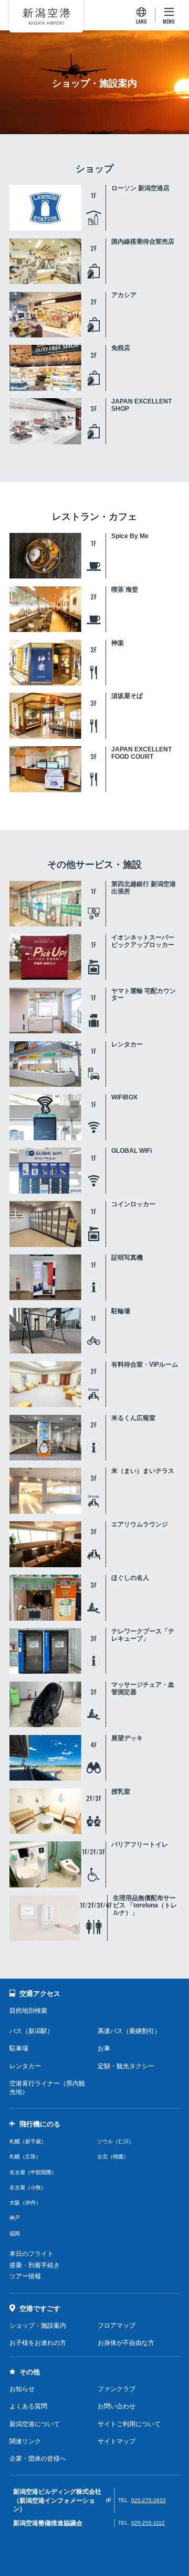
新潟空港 (46, 16)
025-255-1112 (148, 2523)
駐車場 (19, 2048)
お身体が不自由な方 (126, 2343)
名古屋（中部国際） (33, 2172)
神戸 (15, 2218)
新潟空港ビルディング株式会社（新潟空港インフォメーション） (57, 2500)
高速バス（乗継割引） (129, 2031)
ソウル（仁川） (115, 2141)
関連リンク (25, 2441)
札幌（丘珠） (25, 2157)
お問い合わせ (117, 2406)
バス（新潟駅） (31, 2031)
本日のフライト (31, 2254)
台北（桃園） (113, 2157)
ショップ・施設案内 (38, 2326)
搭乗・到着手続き (35, 2265)
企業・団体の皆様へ (38, 2459)
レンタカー (25, 2066)
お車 (104, 2048)
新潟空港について (35, 2424)
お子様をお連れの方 (38, 2343)
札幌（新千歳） (28, 2141)
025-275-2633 (149, 2500)
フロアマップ (117, 2326)
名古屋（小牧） (28, 2187)
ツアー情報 (25, 2276)
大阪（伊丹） (25, 2203)
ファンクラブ (117, 2389)
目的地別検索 (28, 2011)
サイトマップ (117, 2441)
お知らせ (22, 2389)
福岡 (15, 2234)
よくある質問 (28, 2406)
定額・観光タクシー (126, 2066)
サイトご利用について (129, 2424)
